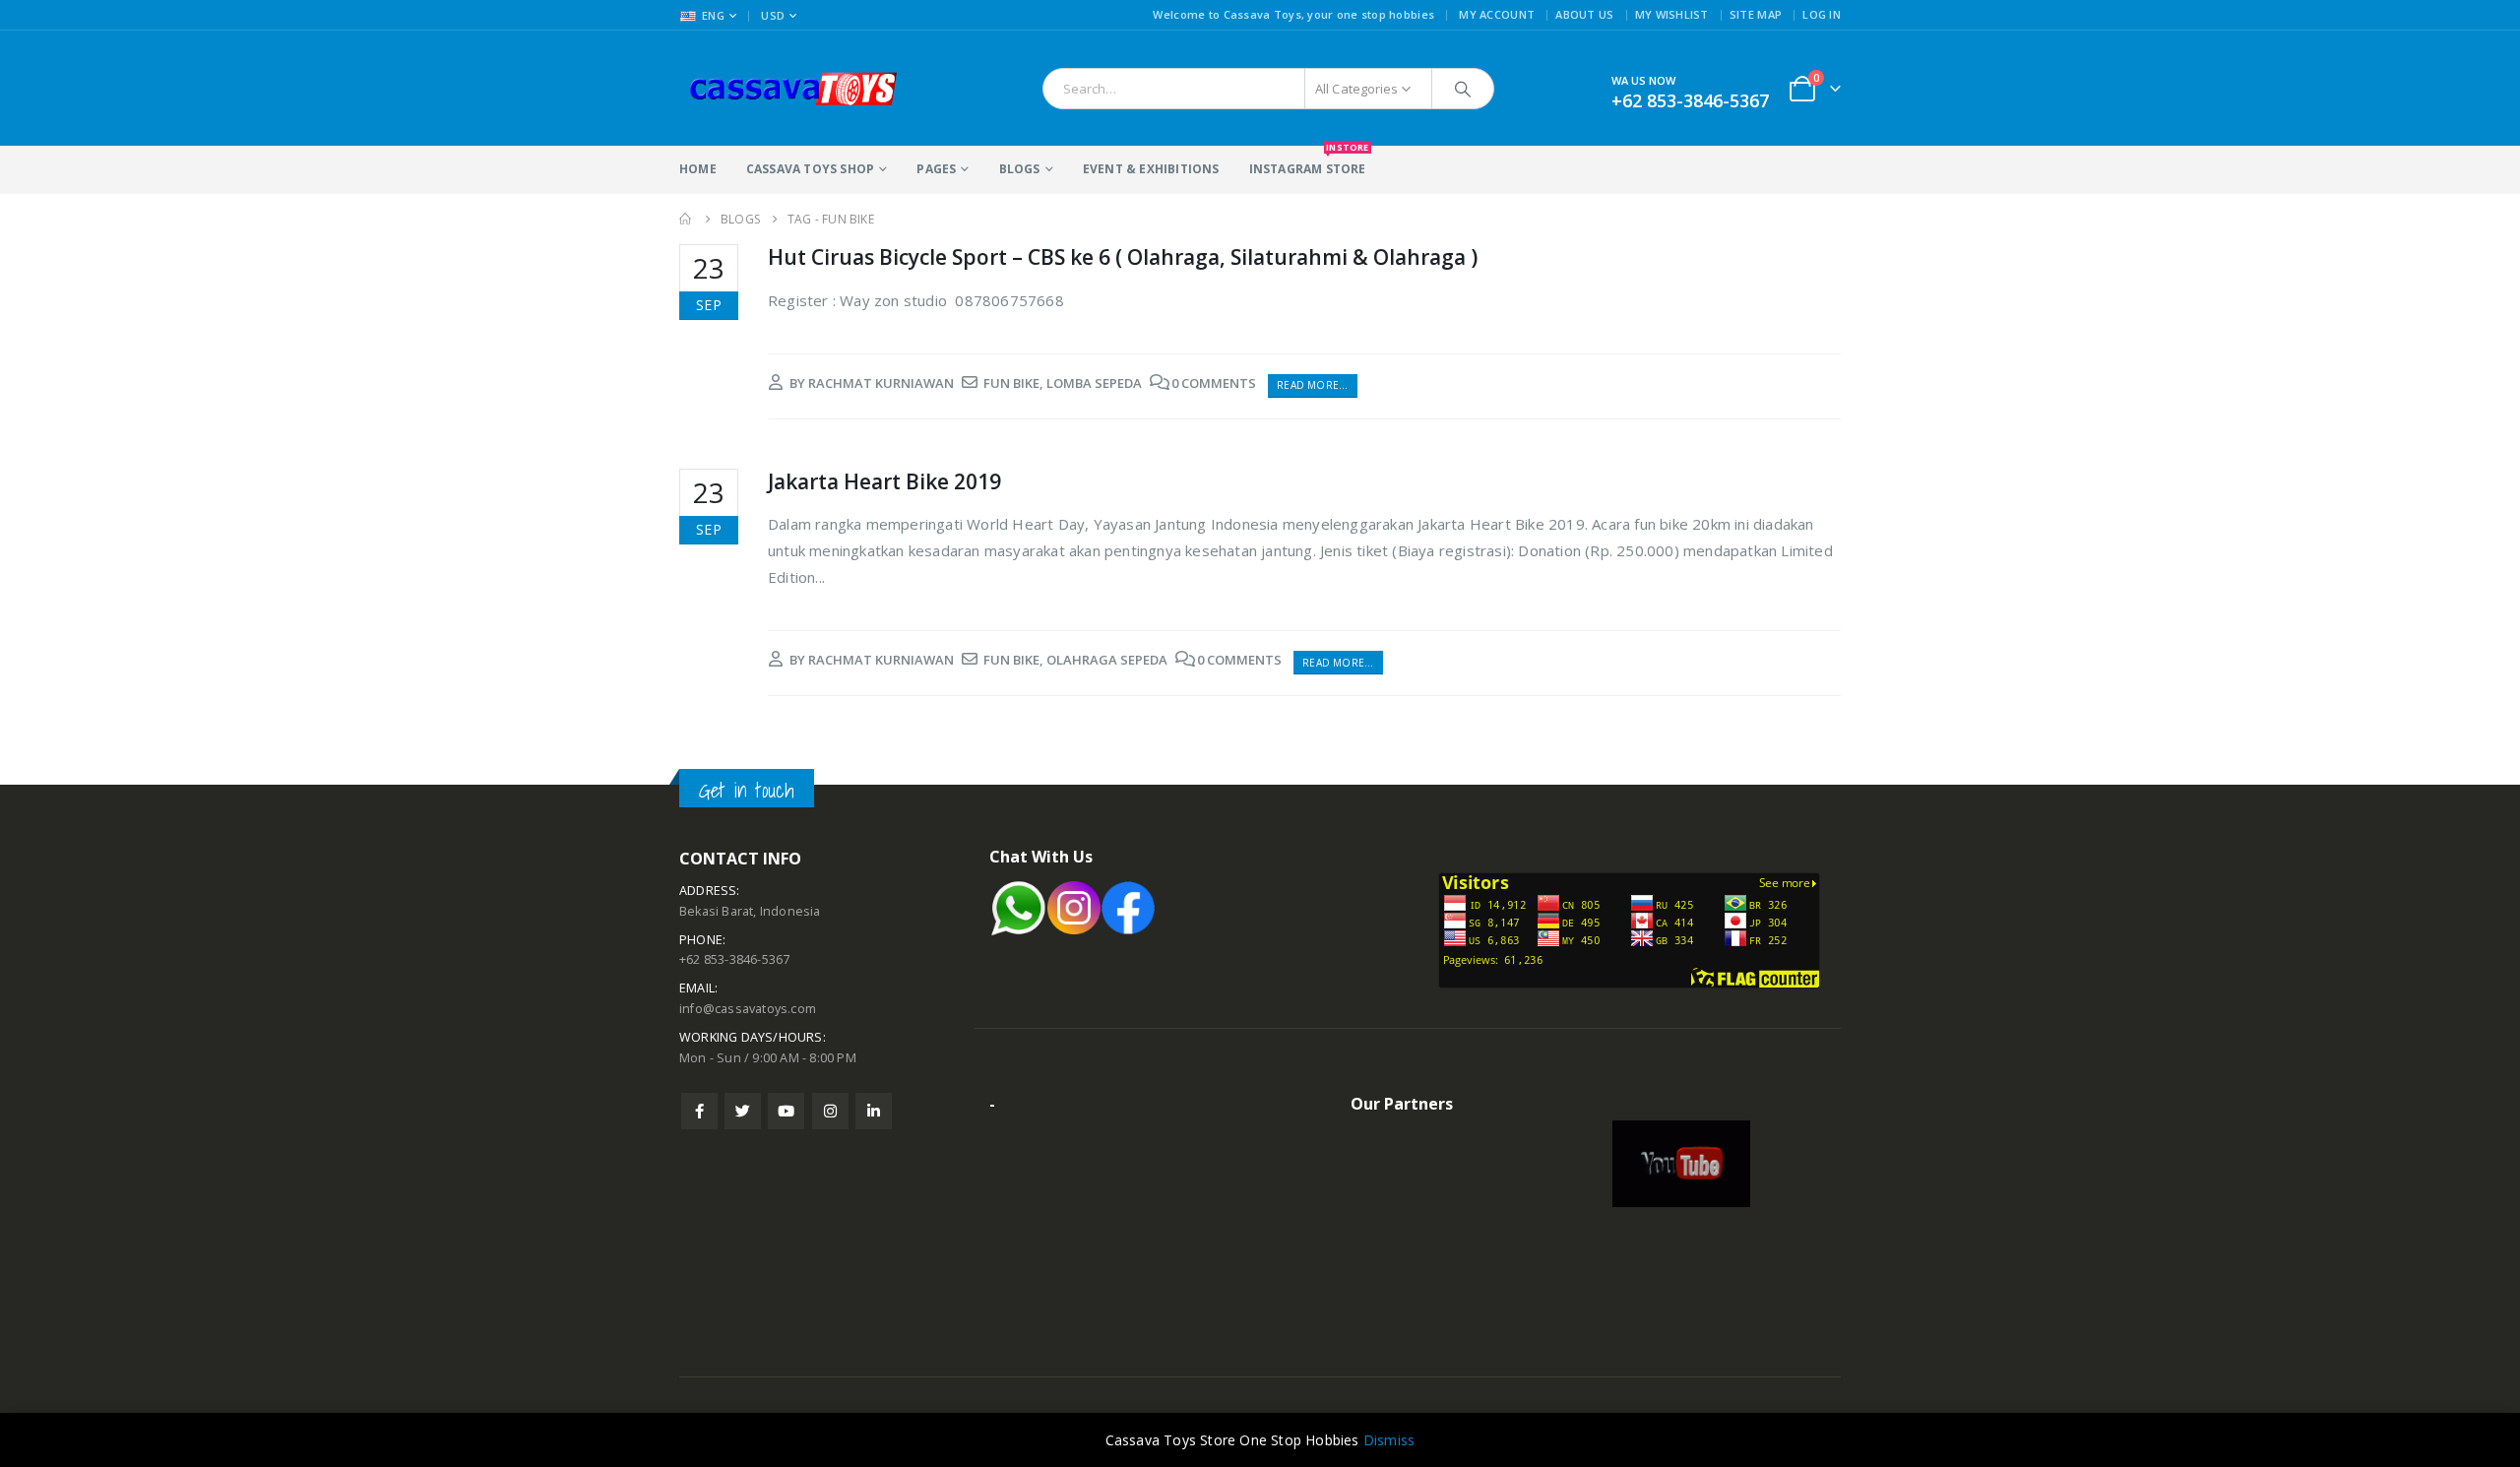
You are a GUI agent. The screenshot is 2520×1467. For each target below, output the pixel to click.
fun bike (1011, 383)
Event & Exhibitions (1151, 169)
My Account (1497, 14)
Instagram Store (1308, 161)
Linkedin (874, 1111)
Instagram (830, 1111)
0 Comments (1214, 383)
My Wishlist (1672, 14)
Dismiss (1389, 1440)
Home (698, 169)
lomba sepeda (1094, 383)
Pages (936, 169)
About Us (1584, 14)
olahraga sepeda (1107, 660)
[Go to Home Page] (686, 219)
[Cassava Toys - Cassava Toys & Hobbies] (802, 88)
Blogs (1020, 169)
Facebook (699, 1111)
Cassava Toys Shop (810, 169)
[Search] (1463, 89)
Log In (1822, 14)
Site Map (1756, 14)
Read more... (1312, 385)
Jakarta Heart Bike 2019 (884, 481)
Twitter (743, 1111)
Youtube (786, 1111)
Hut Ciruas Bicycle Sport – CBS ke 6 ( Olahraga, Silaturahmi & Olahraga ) (1123, 257)
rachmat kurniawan (881, 383)
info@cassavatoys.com (748, 1009)
